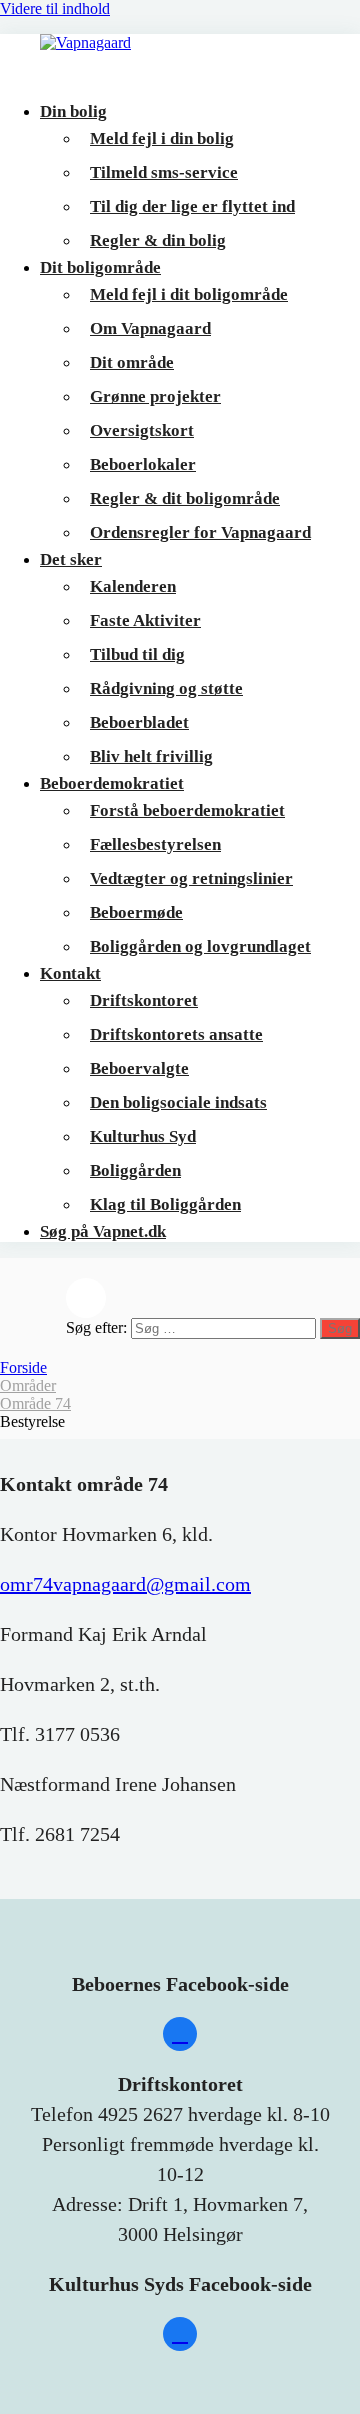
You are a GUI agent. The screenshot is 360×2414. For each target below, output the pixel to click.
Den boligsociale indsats (178, 1102)
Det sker (71, 559)
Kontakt (70, 973)
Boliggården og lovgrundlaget (200, 946)
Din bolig (73, 111)
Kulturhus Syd (143, 1136)
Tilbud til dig (137, 654)
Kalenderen (133, 586)
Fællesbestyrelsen (155, 844)
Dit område (132, 362)
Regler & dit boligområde (185, 498)
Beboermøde (136, 912)
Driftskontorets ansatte (176, 1034)
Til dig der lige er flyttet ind (192, 206)
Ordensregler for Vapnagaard (200, 532)
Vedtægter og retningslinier (191, 878)
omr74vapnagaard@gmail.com (125, 1584)
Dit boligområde (100, 267)
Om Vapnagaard (150, 328)
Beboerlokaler (143, 464)
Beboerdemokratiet (112, 783)
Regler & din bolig (158, 240)
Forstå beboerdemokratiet (187, 810)
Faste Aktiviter (145, 620)
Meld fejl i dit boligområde (189, 294)
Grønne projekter (155, 396)
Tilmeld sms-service (164, 172)
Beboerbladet (139, 722)
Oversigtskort (142, 430)
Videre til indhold (55, 8)
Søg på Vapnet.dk (103, 1231)
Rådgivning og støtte (166, 688)
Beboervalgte (139, 1068)
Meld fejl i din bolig (162, 138)
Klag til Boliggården (165, 1204)
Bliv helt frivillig (151, 756)
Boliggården (135, 1170)
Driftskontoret (144, 1000)
